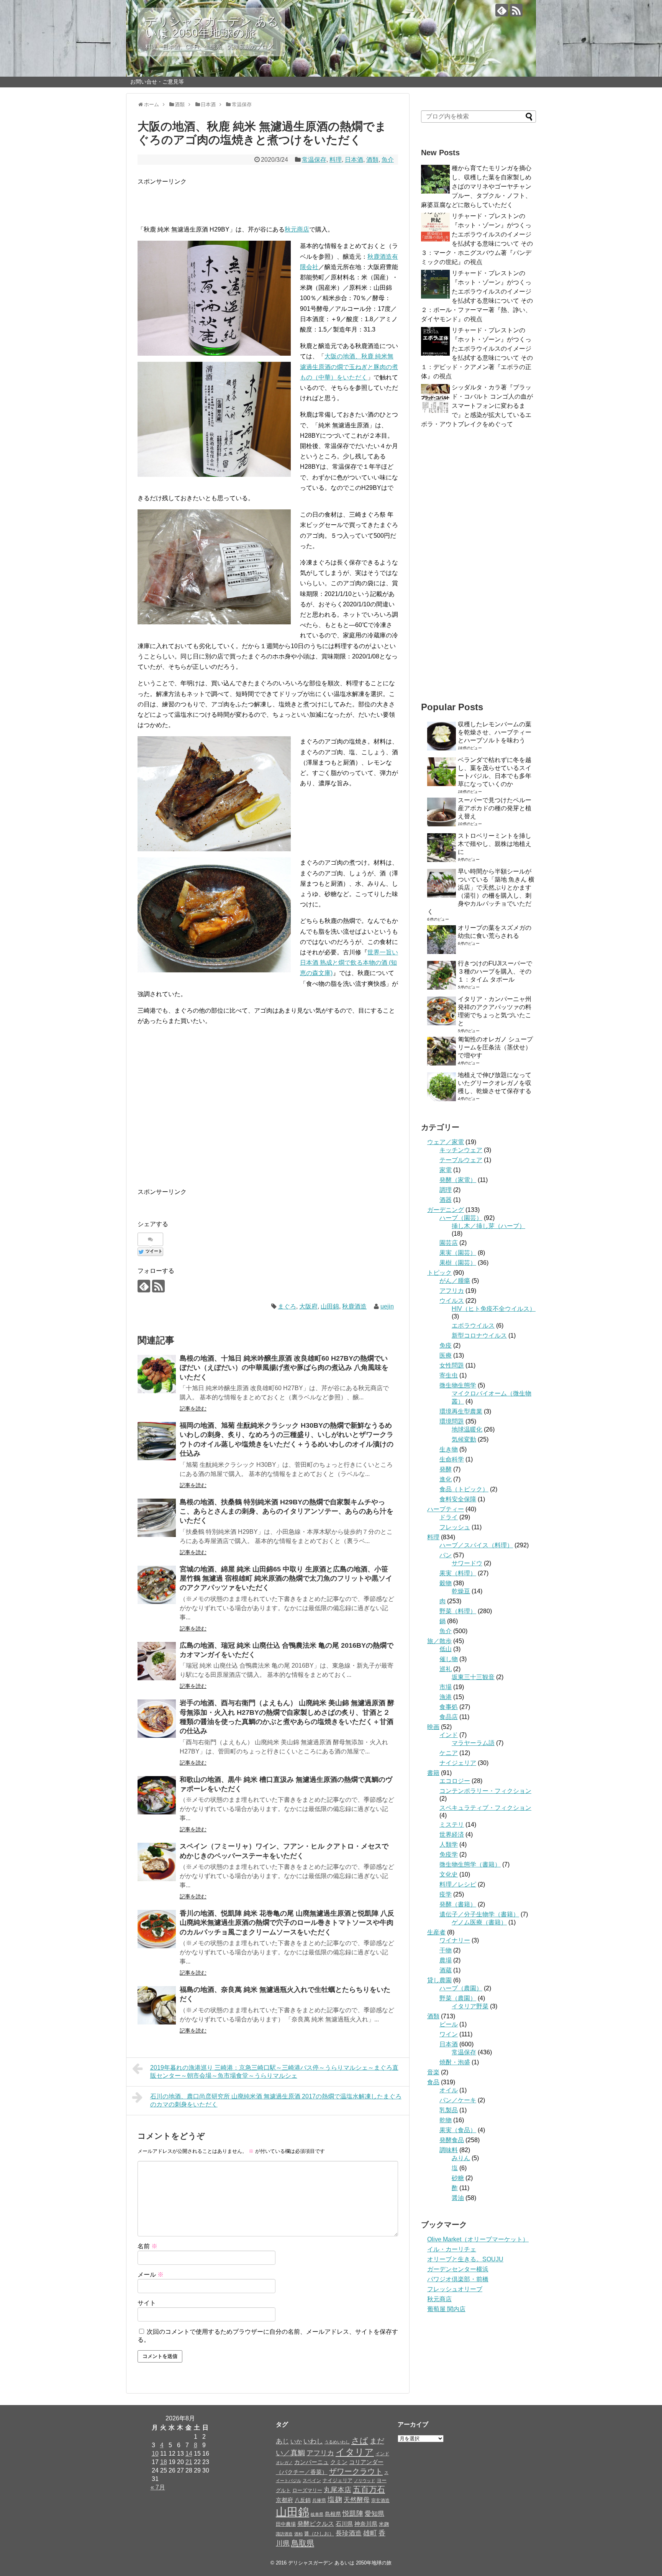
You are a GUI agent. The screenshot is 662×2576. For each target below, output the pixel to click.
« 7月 (158, 2487)
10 (155, 2454)
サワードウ (467, 1563)
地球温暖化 (467, 1429)
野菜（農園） (458, 1998)
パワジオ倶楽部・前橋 (458, 2279)
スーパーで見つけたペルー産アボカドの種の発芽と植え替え (495, 808)
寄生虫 (449, 1375)
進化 (446, 1479)
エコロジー (455, 1781)
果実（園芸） (458, 1253)
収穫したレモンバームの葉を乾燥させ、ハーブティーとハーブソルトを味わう (495, 732)
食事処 (449, 1707)
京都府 (284, 2500)
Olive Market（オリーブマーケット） (478, 2239)
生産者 (436, 1932)
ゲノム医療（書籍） (479, 1922)
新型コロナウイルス (479, 1336)
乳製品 (449, 2110)
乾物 (446, 2120)
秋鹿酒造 (354, 1306)
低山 (446, 1649)
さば (360, 2441)
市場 (446, 1687)
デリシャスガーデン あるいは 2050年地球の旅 (212, 27)
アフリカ (452, 1291)
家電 (446, 1170)
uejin (387, 1306)
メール (151, 2275)
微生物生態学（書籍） (470, 1864)
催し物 (449, 1659)
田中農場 (286, 2524)
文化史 (449, 1874)
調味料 (449, 2150)
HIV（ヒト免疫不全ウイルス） (494, 1309)
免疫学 (449, 1854)
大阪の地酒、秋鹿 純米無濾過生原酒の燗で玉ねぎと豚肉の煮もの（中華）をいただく (349, 367)
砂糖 (458, 2178)
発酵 (446, 1469)
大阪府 (308, 1306)
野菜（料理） (458, 1611)
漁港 (446, 1697)
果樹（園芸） (458, 1263)
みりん (461, 2158)
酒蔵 (446, 1970)
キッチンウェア (461, 1150)
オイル (449, 2090)
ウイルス (452, 1301)
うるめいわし (337, 2442)
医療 (446, 1355)
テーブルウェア (461, 1160)
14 (189, 2454)
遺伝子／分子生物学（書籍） (479, 1914)
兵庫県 (319, 2500)
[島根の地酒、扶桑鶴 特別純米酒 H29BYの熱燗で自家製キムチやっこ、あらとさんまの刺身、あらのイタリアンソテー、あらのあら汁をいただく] (157, 1518)
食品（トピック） (464, 1489)
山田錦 (330, 1306)
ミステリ (452, 1825)
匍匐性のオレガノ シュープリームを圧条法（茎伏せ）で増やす (495, 1047)
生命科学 (452, 1459)
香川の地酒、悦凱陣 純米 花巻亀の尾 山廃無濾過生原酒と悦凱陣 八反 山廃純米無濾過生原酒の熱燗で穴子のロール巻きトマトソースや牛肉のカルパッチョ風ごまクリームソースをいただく (287, 1923)
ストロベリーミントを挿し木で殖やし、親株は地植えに (495, 844)
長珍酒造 (349, 2533)
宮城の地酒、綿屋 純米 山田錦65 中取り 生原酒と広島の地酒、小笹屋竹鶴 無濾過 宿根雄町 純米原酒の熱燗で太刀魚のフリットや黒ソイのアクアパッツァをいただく (286, 1579)
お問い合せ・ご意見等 (157, 82)
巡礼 (446, 1669)
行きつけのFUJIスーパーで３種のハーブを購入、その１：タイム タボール (495, 971)
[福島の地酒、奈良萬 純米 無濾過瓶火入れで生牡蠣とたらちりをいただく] (157, 2005)
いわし (313, 2441)
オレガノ (284, 2463)
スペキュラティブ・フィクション (485, 1808)
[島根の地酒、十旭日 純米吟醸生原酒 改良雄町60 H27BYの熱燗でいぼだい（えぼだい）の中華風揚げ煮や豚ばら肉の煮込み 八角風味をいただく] (157, 1374)
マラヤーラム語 (473, 1743)
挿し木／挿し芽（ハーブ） (488, 1226)
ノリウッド (365, 2481)
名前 (147, 2246)
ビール (449, 2024)
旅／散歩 (439, 1641)
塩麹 (335, 2500)
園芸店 (449, 1243)
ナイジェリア (458, 1763)
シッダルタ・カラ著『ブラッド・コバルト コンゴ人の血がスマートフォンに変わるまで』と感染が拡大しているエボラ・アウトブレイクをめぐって (477, 406)
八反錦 (303, 2500)
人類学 (449, 1845)
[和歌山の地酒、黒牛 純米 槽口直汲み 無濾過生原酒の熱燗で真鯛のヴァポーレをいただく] (157, 1795)
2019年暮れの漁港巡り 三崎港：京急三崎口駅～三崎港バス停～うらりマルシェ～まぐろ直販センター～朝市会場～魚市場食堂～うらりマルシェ (274, 2072)
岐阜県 (317, 2514)
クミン (339, 2462)
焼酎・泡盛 (455, 2062)
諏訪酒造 (284, 2534)
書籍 (433, 1773)
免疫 (446, 1345)
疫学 (446, 1894)
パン (446, 1555)
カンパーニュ (311, 2462)
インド (449, 1735)
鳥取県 (303, 2543)
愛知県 (374, 2514)
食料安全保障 (458, 1499)
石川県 (344, 2524)
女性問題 (452, 1365)
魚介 (388, 160)
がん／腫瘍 (455, 1281)
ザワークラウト (356, 2471)
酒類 (372, 160)
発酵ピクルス (316, 2523)
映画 (433, 1727)
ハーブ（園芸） (461, 1218)
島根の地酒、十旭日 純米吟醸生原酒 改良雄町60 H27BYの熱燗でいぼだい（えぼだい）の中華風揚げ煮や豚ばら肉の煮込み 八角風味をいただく (284, 1368)
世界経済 (452, 1835)
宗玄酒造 (380, 2500)
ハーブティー (446, 1509)
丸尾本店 (338, 2490)
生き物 (449, 1449)
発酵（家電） (458, 1180)
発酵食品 (452, 2140)
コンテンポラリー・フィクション (485, 1791)
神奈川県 (366, 2524)
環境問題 (452, 1421)
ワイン (449, 2034)
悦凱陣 (353, 2513)
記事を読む (193, 1409)
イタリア (355, 2452)
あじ (282, 2441)
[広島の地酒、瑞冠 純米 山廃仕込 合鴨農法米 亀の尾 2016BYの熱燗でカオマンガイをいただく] (157, 1661)
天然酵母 (357, 2500)
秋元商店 (297, 229)
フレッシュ (455, 1527)
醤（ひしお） (319, 2534)
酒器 (446, 1200)
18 (164, 2462)
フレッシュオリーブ (455, 2289)
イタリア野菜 (470, 2006)
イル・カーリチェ (452, 2249)
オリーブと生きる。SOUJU (465, 2259)
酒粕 (298, 2534)
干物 (446, 1950)
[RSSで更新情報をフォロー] (516, 10)
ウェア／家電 (446, 1142)
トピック (439, 1273)
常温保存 (314, 160)
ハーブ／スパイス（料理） (476, 1545)
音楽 (433, 2072)
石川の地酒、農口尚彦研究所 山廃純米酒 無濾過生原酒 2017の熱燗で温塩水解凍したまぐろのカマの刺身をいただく (276, 2100)
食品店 (449, 1717)
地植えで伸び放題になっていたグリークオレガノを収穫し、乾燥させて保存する (495, 1083)
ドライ (449, 1517)
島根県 (333, 2514)
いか (296, 2441)
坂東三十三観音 (473, 1677)
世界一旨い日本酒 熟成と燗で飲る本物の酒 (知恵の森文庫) (349, 963)
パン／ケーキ (458, 2100)
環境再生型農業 (461, 1411)
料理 (336, 160)
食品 (433, 2082)
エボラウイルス (473, 1326)
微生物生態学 (458, 1385)
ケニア (449, 1753)
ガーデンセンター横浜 (458, 2269)
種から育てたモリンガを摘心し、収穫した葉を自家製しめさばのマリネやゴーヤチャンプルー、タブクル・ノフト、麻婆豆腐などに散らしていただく (476, 186)
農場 (446, 1960)
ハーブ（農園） (461, 1988)
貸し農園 (439, 1980)
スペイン (312, 2481)
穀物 (446, 1583)
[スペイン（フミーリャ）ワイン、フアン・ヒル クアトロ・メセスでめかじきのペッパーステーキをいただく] (157, 1862)
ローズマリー (307, 2490)
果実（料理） (458, 1573)
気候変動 (464, 1439)
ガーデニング (446, 1210)
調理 (446, 1190)
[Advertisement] (227, 198)
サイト (147, 2303)
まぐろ (287, 1306)
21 (189, 2462)
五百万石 (369, 2489)
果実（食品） (458, 2130)
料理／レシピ (458, 1884)
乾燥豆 (461, 1591)
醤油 (458, 2198)
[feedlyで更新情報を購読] (502, 10)
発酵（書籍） (458, 1904)
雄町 (370, 2533)
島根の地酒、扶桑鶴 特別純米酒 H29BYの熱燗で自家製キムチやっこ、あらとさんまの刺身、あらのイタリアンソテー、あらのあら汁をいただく (287, 1511)
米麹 (384, 2524)
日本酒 (354, 160)
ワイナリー (455, 1940)
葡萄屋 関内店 (446, 2309)
